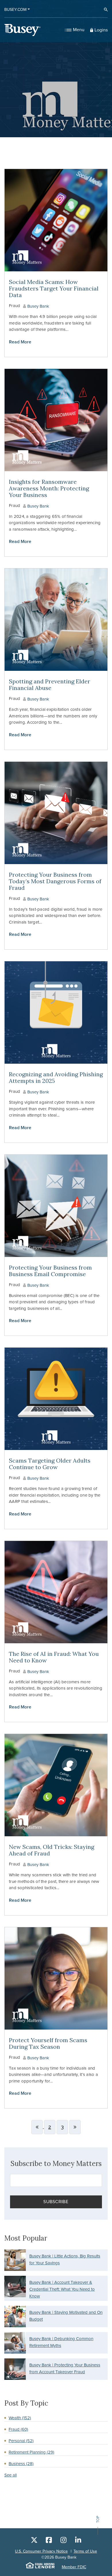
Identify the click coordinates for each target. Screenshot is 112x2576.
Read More (20, 342)
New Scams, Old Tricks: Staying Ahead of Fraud (52, 1850)
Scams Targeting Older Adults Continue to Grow (50, 1464)
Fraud (15, 306)
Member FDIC (74, 2567)
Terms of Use (85, 2551)
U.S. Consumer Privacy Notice (41, 2551)
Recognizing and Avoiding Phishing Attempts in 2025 (56, 1077)
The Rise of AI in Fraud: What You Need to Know (54, 1657)
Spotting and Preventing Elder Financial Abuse (50, 685)
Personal (21, 2441)
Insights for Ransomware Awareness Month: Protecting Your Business (49, 488)
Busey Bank (38, 306)
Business (21, 2464)
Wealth (20, 2418)
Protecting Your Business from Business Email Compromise (50, 1271)
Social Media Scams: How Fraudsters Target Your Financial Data (54, 288)
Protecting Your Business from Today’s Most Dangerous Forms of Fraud (55, 881)
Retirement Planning (31, 2452)
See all (10, 2475)
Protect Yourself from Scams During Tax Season (48, 2043)
